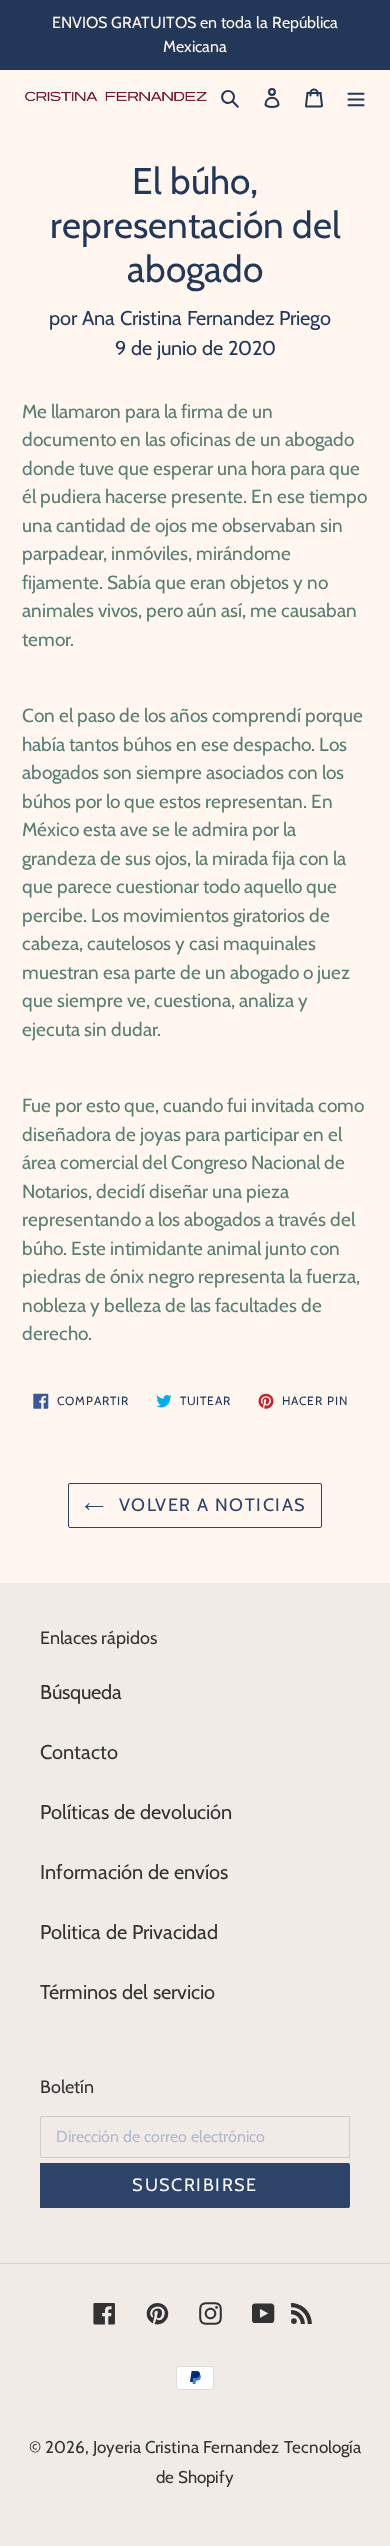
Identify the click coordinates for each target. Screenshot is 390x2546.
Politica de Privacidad (129, 1932)
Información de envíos (134, 1872)
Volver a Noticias (210, 1505)
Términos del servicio (127, 1992)
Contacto (79, 1752)
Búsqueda (81, 1692)
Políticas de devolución (136, 1812)
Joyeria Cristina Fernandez (186, 2447)
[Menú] (356, 96)
